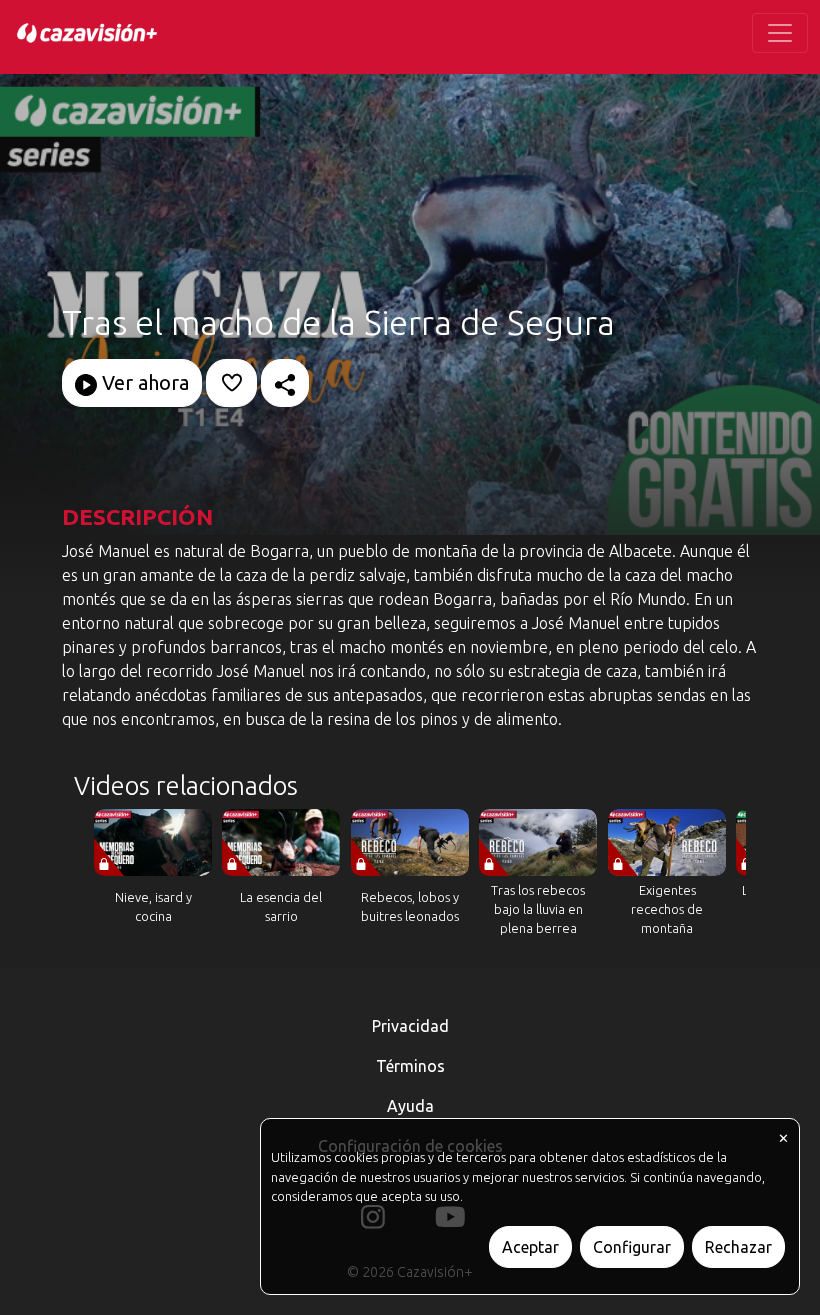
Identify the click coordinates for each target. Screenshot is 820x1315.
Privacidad (410, 1026)
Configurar (632, 1247)
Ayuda (410, 1106)
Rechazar (738, 1247)
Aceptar (530, 1247)
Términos (410, 1066)
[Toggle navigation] (780, 33)
